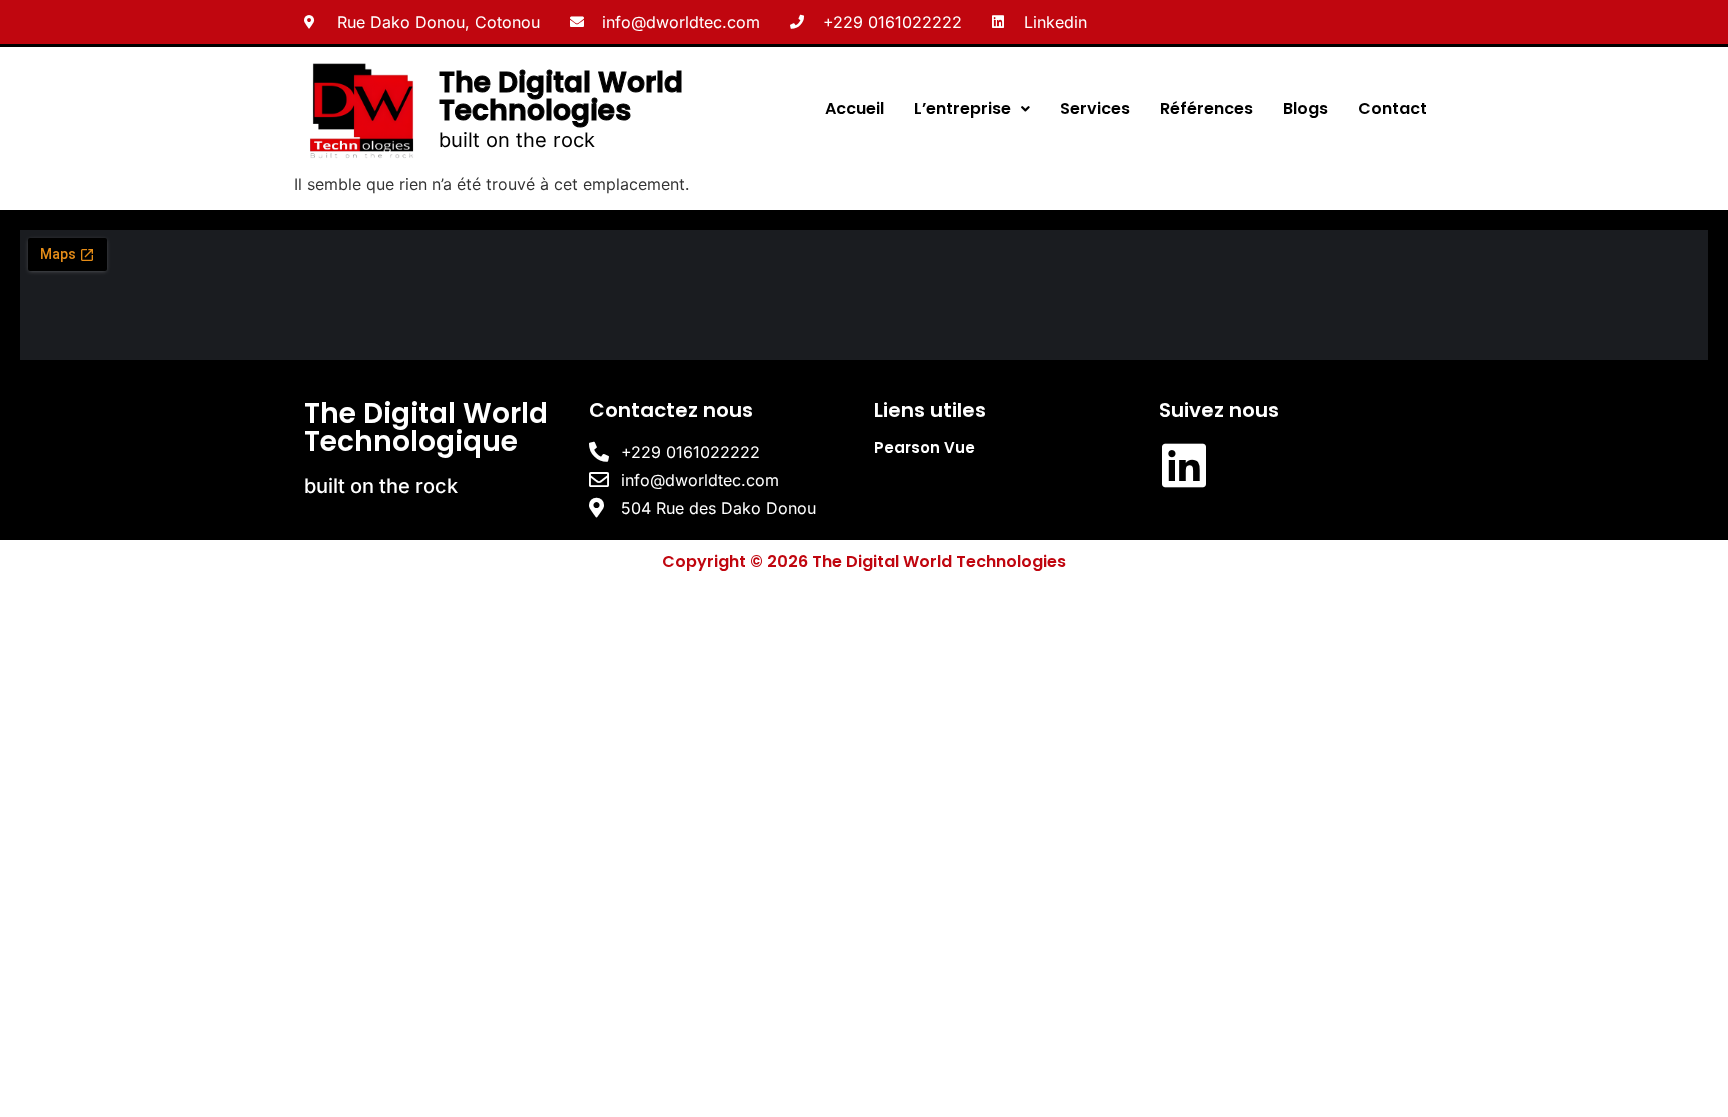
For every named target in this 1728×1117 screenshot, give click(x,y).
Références (1206, 108)
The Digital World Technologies (561, 96)
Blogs (1305, 108)
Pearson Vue (924, 447)
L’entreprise (962, 108)
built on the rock (517, 140)
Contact (1392, 108)
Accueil (854, 108)
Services (1095, 108)
